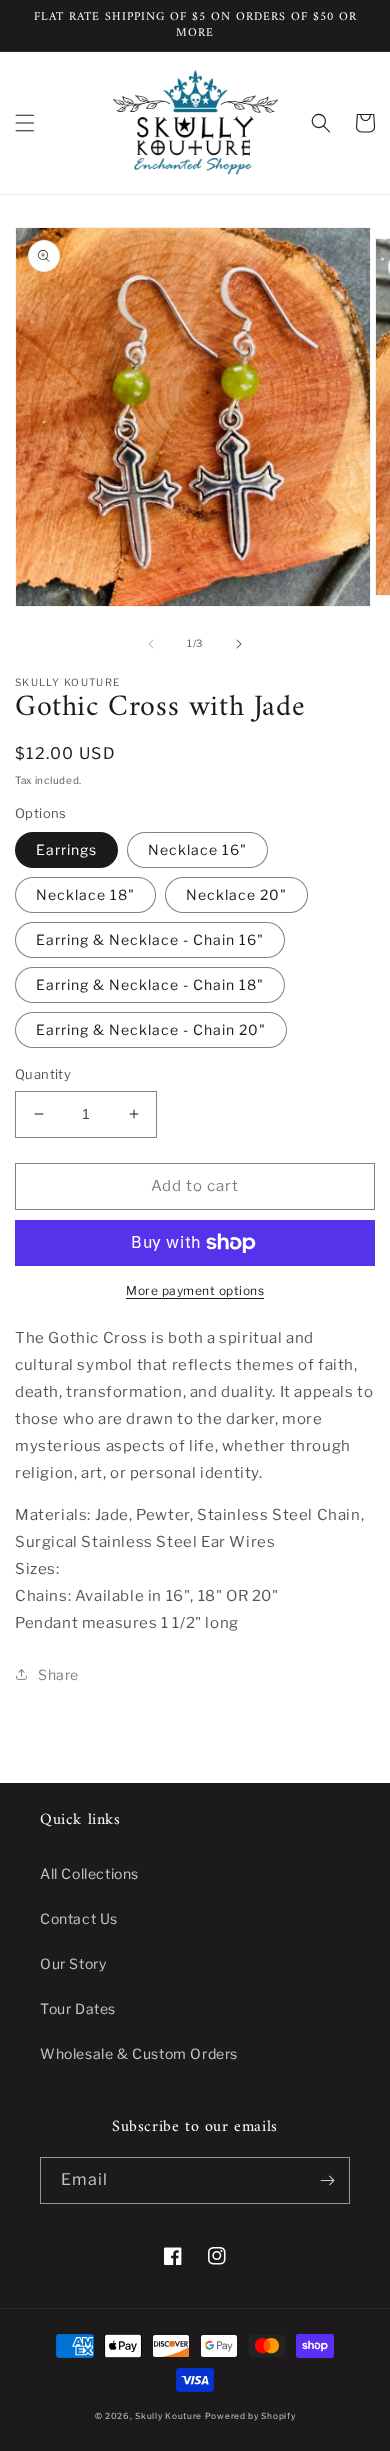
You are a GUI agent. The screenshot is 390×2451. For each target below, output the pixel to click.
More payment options (195, 1290)
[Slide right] (239, 644)
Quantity (43, 1074)
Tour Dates (78, 2008)
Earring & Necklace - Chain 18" (150, 984)
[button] (25, 123)
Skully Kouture (168, 2416)
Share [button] (58, 1674)
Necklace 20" (236, 894)
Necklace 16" (197, 849)
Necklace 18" (85, 894)
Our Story (73, 1963)
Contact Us (79, 1918)
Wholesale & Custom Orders (139, 2053)
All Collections (89, 1873)
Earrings (66, 849)
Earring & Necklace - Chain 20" (151, 1029)
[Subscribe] (327, 2180)
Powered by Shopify (250, 2416)
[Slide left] (151, 644)
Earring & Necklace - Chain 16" (150, 939)
